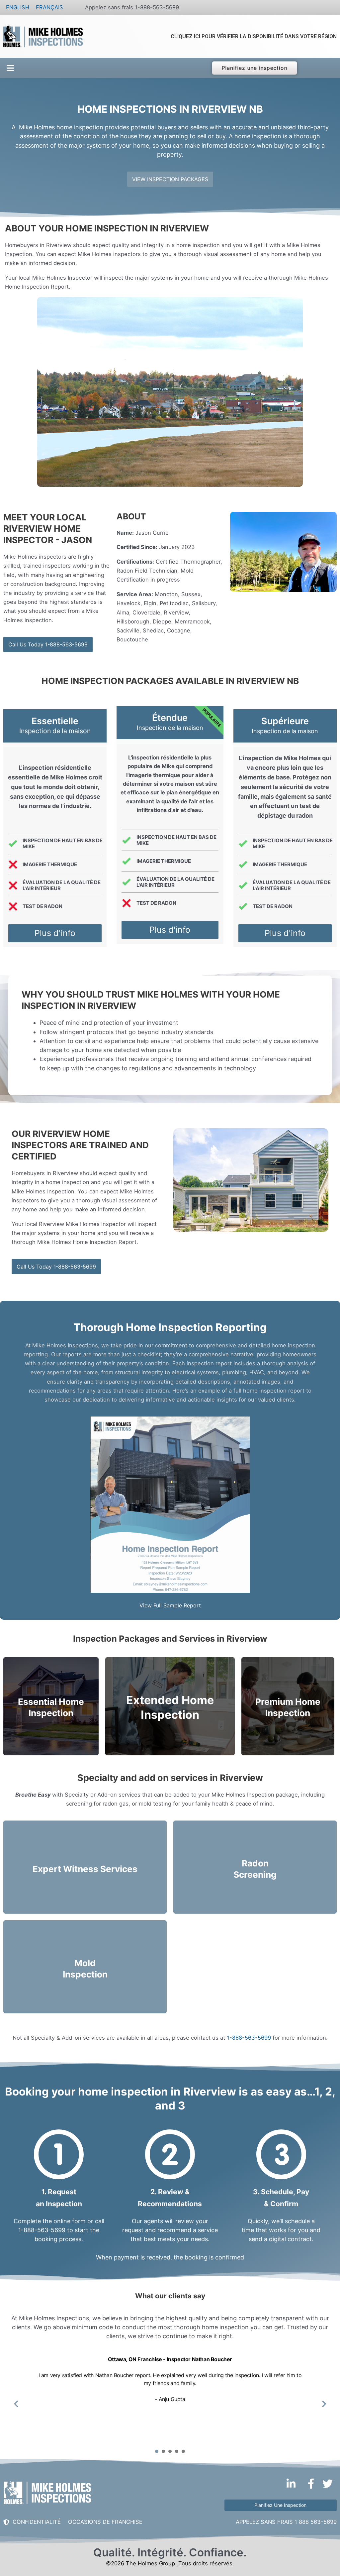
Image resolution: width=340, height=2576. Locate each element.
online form (70, 2221)
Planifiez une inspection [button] (254, 68)
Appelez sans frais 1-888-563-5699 (132, 7)
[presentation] (157, 2451)
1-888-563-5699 (249, 2038)
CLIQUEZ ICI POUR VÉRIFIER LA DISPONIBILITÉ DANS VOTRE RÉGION (254, 36)
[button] (9, 68)
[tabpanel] (170, 2399)
